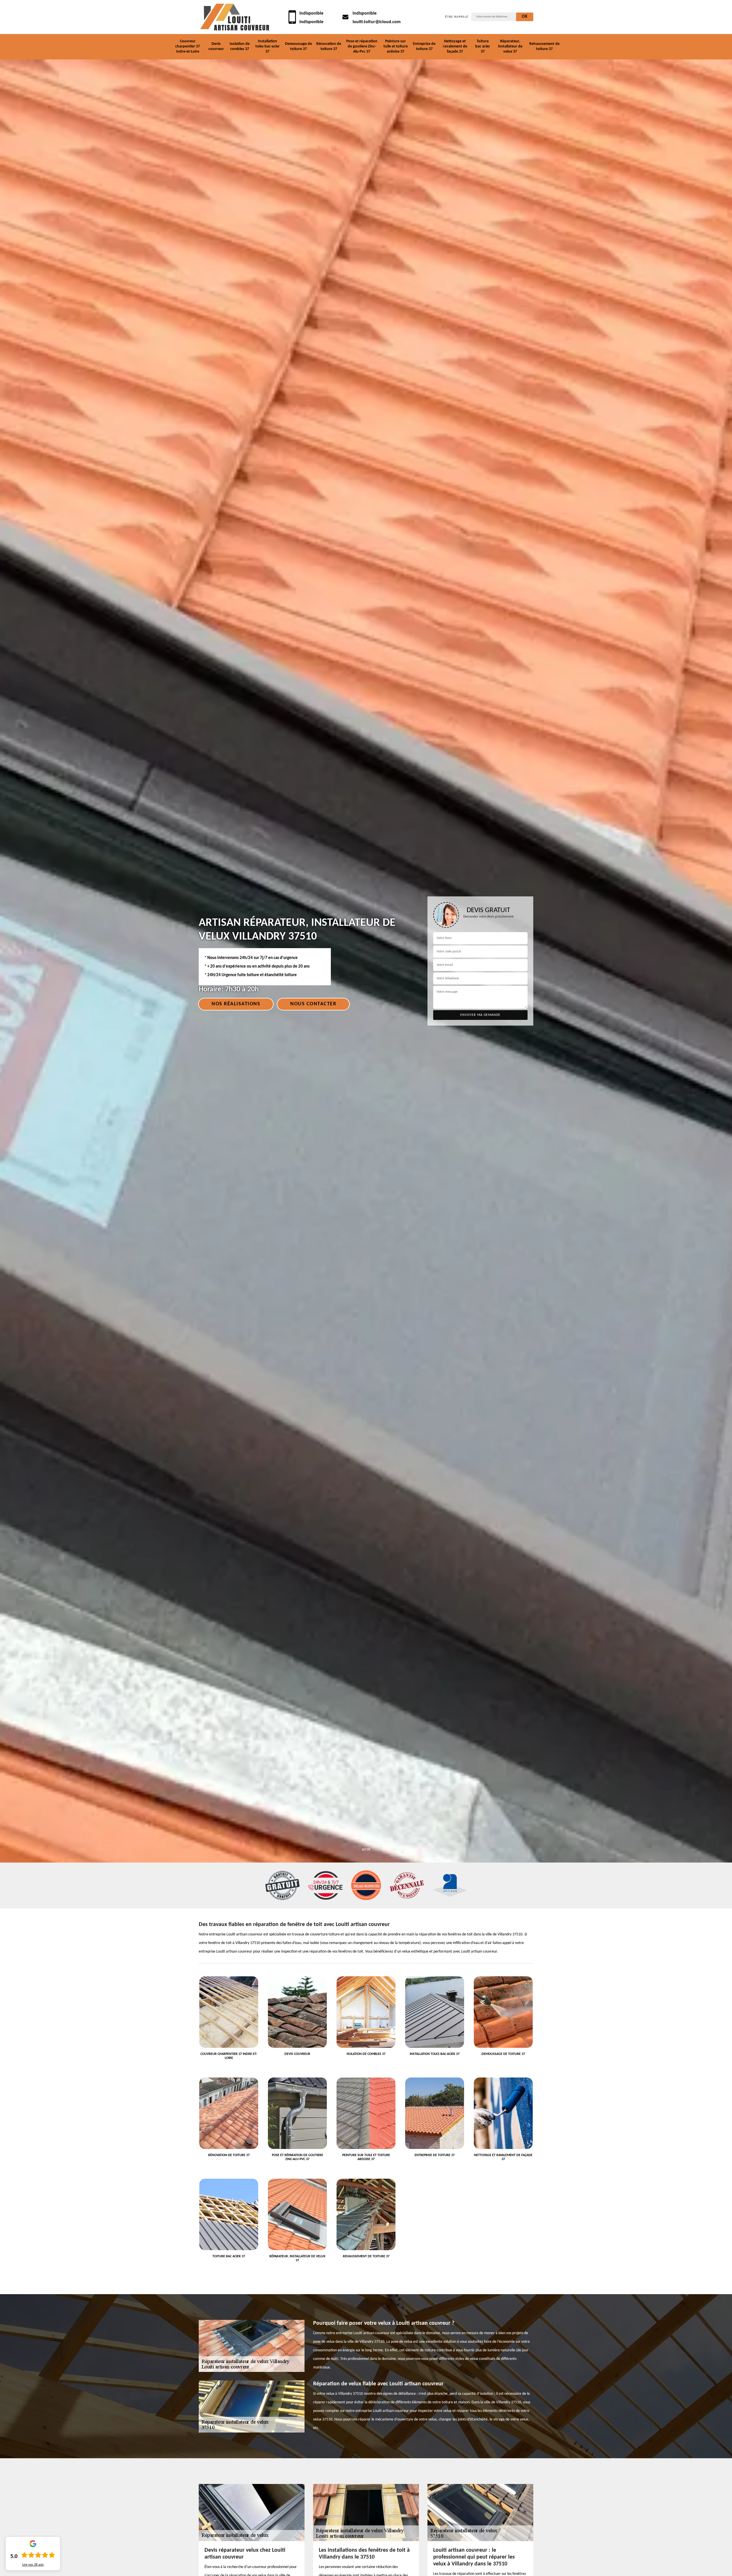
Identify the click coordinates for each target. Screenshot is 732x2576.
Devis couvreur (216, 46)
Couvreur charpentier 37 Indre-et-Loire (188, 46)
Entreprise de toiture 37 (424, 46)
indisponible (311, 13)
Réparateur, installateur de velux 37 (510, 46)
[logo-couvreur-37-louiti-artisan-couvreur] (234, 17)
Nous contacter (313, 1004)
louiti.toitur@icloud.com (377, 22)
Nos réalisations (236, 1004)
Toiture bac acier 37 (483, 46)
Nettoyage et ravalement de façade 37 (455, 46)
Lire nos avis (33, 2565)
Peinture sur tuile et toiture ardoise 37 (396, 46)
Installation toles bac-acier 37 (267, 46)
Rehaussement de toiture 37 (544, 46)
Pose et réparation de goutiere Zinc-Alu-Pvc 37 (362, 46)
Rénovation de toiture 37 (329, 46)
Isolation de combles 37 (240, 46)
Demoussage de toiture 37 (299, 46)
